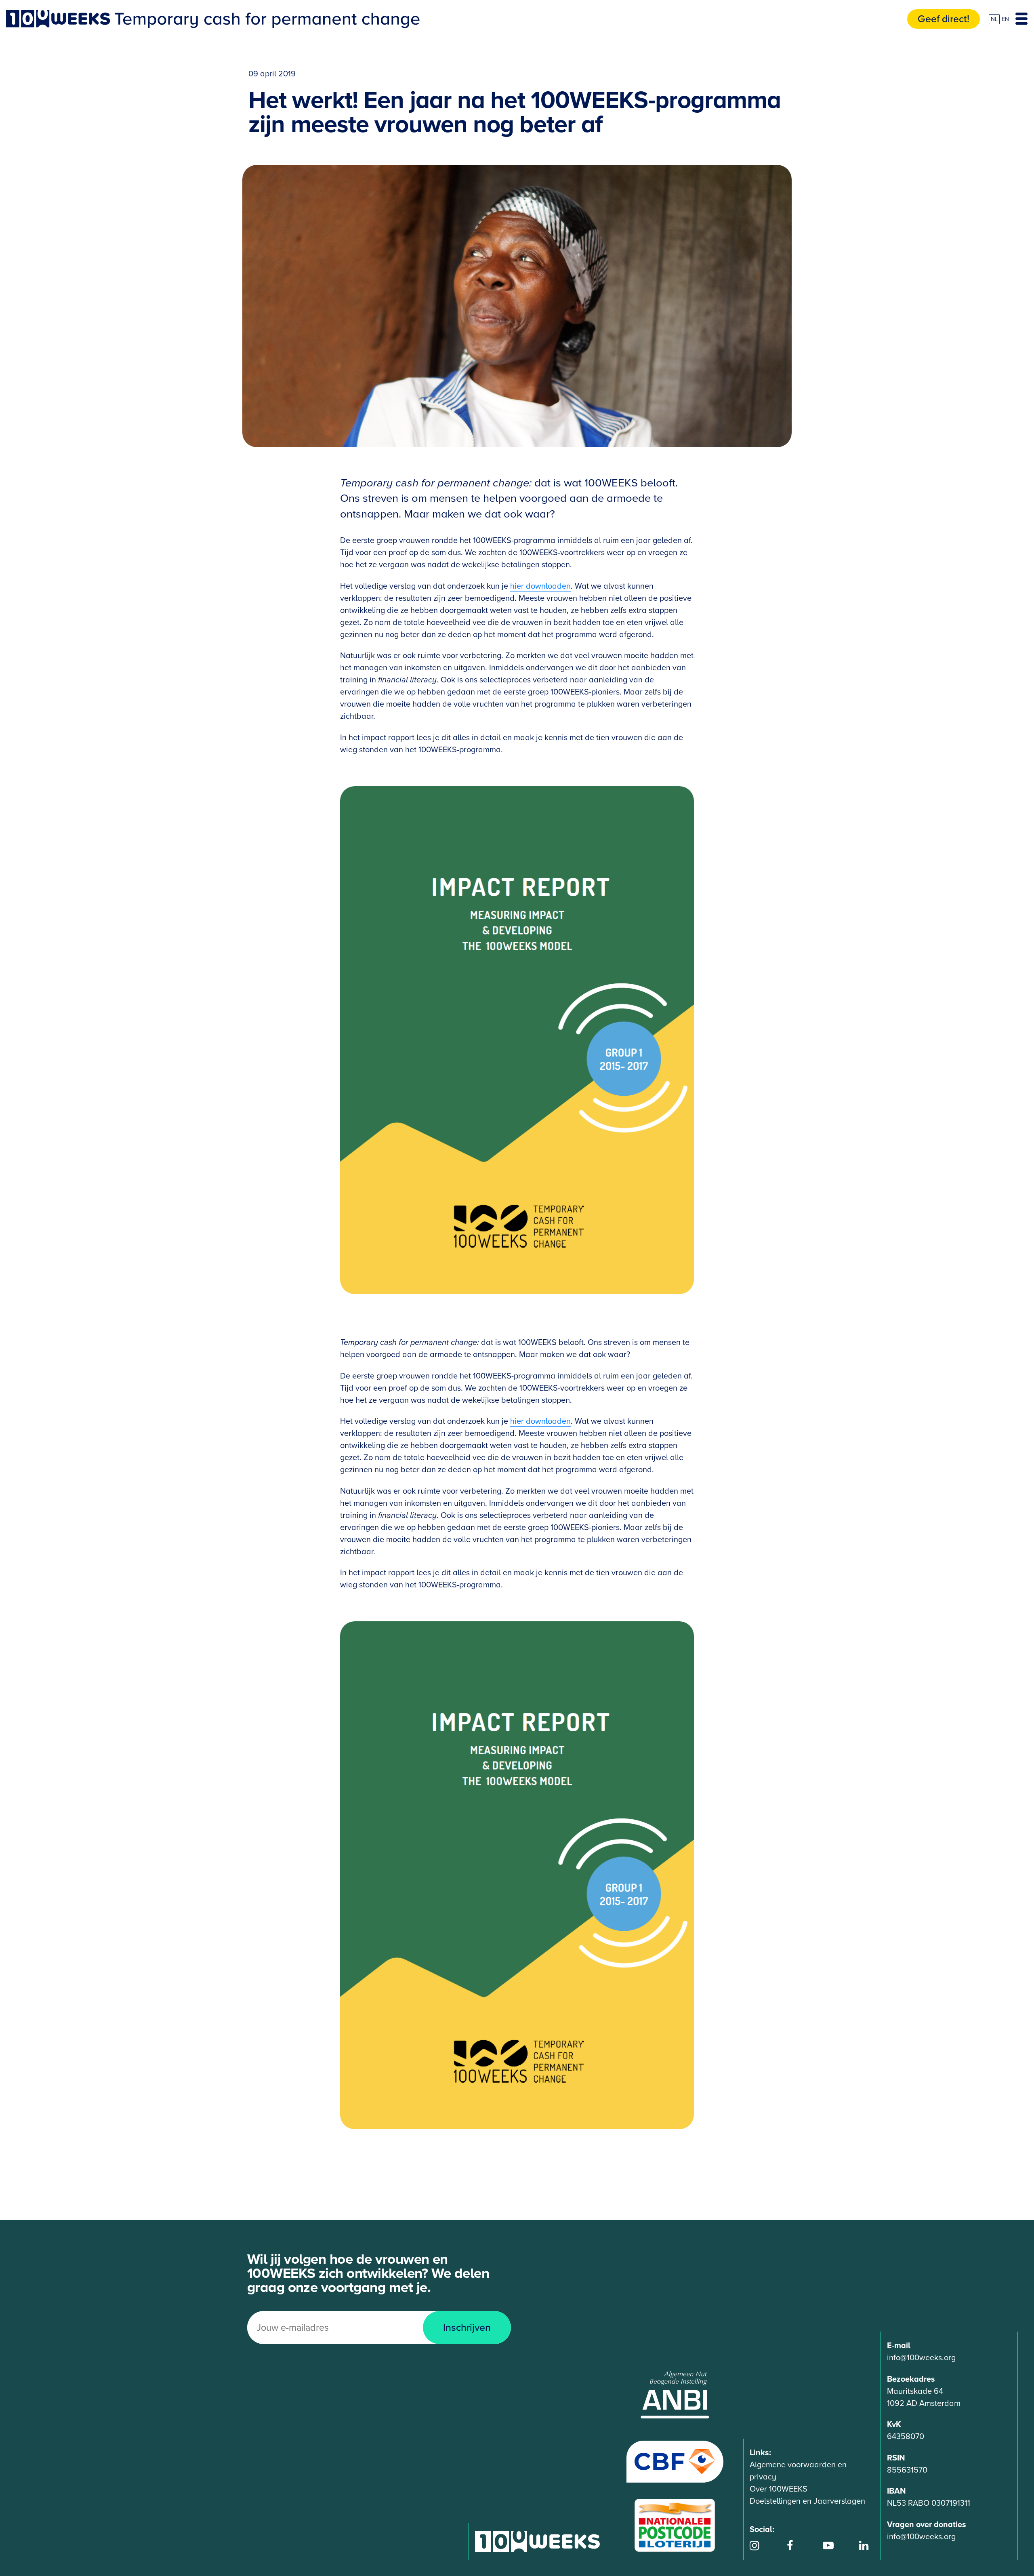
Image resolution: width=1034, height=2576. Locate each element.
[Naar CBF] (675, 2461)
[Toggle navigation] (1021, 19)
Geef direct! (944, 19)
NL (994, 19)
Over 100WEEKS (779, 2489)
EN (1005, 19)
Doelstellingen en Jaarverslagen (807, 2501)
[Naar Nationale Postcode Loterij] (675, 2525)
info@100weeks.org (921, 2358)
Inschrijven (467, 2328)
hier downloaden (540, 586)
